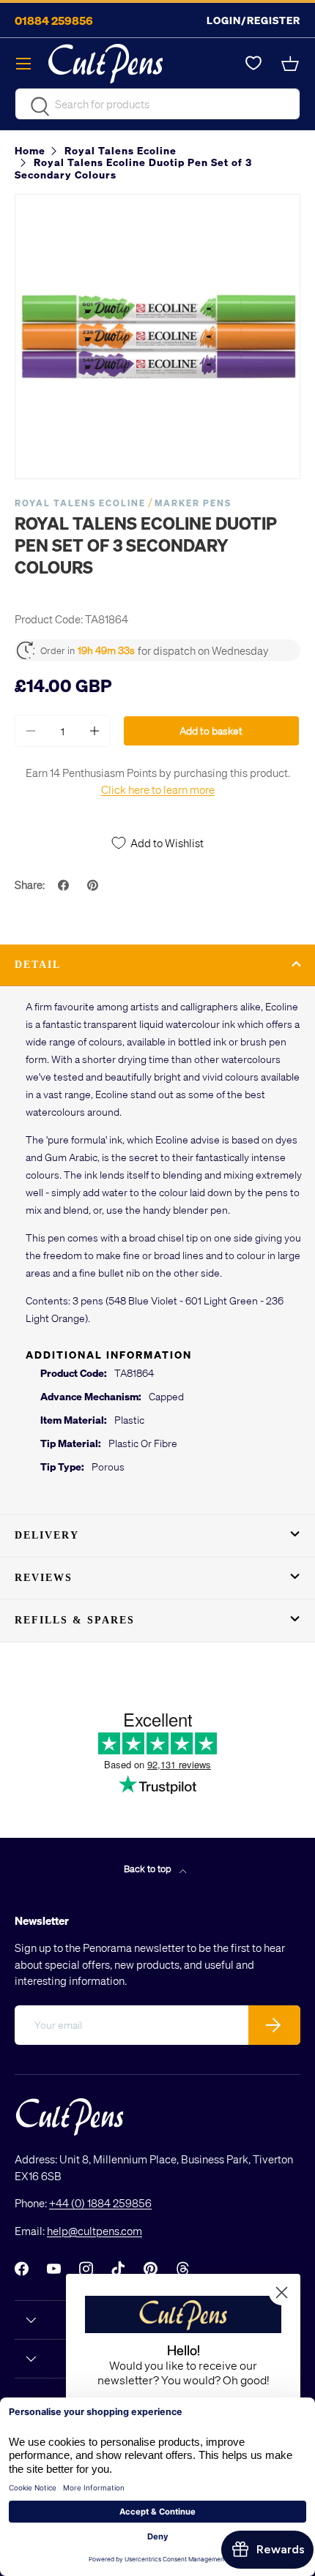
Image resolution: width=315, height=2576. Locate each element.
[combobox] (157, 104)
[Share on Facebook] (65, 885)
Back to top (149, 1868)
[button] (292, 64)
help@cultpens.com (94, 2231)
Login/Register (253, 20)
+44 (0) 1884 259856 (100, 2203)
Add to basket (211, 731)
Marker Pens (193, 503)
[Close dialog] (282, 2293)
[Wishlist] (253, 64)
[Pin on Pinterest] (94, 885)
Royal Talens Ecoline (80, 503)
